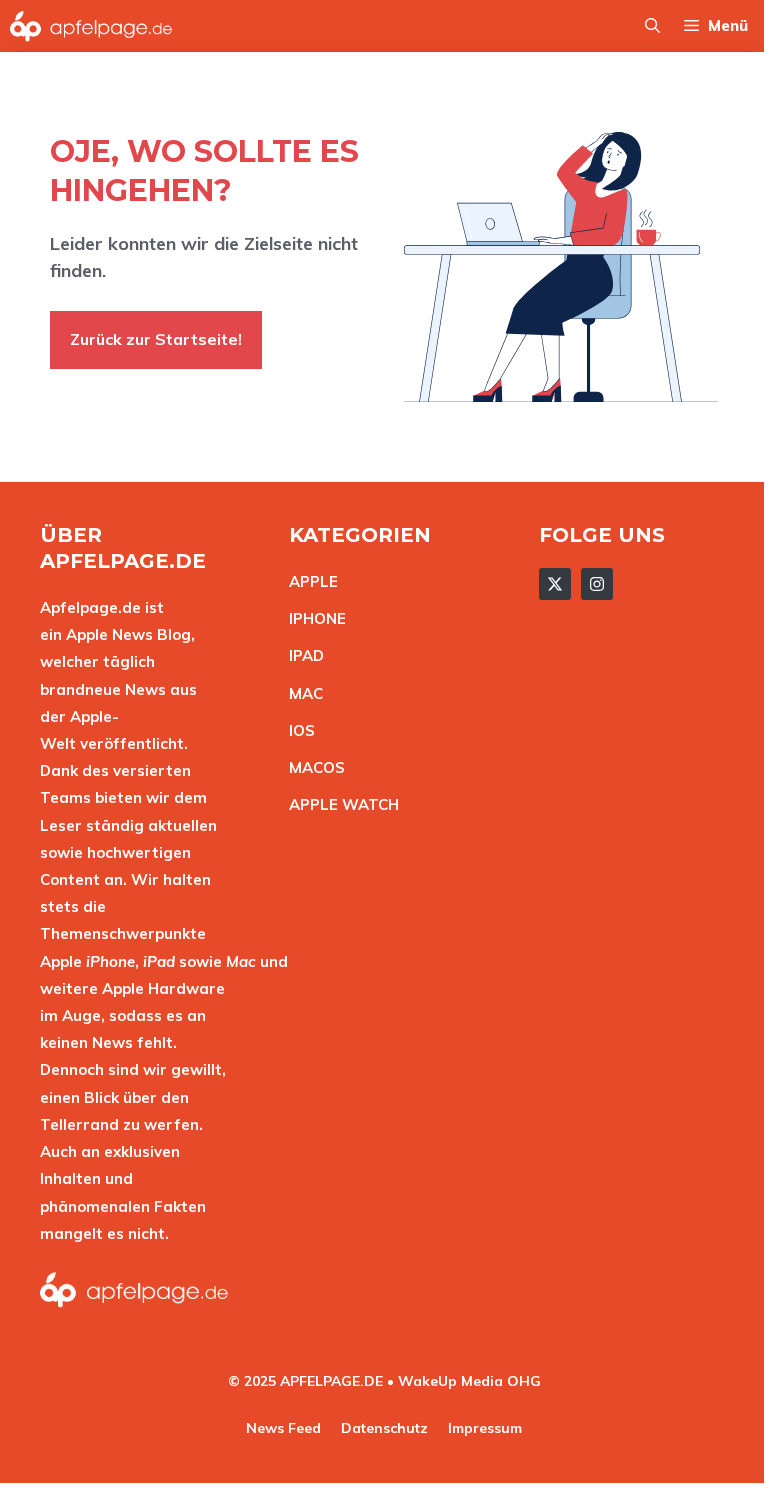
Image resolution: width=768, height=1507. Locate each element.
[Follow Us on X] (555, 584)
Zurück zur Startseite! (156, 339)
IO (297, 730)
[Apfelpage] (91, 26)
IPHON (313, 618)
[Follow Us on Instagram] (597, 584)
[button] (652, 26)
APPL (309, 581)
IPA (301, 655)
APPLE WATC (338, 804)
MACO (312, 767)
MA (301, 693)
